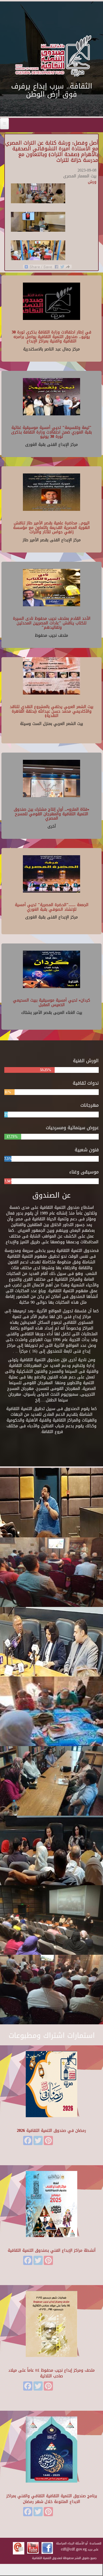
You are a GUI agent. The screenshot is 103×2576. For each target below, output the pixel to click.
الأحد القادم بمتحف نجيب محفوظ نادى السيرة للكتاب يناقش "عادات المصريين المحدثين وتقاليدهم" (52, 623)
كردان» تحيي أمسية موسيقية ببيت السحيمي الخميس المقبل (51, 1002)
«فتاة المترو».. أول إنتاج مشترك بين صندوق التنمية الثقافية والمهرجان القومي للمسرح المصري (51, 814)
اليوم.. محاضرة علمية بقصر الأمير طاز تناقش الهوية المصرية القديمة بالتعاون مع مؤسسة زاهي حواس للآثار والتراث (51, 528)
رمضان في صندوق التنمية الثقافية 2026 (51, 2131)
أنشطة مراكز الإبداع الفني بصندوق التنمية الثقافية (52, 2250)
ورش (92, 182)
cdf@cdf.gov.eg (74, 2549)
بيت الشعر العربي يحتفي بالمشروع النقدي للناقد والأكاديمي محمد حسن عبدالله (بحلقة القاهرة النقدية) (51, 711)
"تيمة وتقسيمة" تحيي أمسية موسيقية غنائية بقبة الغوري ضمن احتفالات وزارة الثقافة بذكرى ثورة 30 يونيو (51, 432)
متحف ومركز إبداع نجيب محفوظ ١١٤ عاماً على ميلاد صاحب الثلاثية (51, 2373)
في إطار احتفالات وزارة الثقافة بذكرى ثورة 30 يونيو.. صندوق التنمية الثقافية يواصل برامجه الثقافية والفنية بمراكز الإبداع (51, 337)
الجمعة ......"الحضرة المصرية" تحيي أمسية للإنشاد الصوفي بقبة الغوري (52, 907)
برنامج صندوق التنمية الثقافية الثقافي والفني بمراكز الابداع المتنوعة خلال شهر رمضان (52, 2499)
